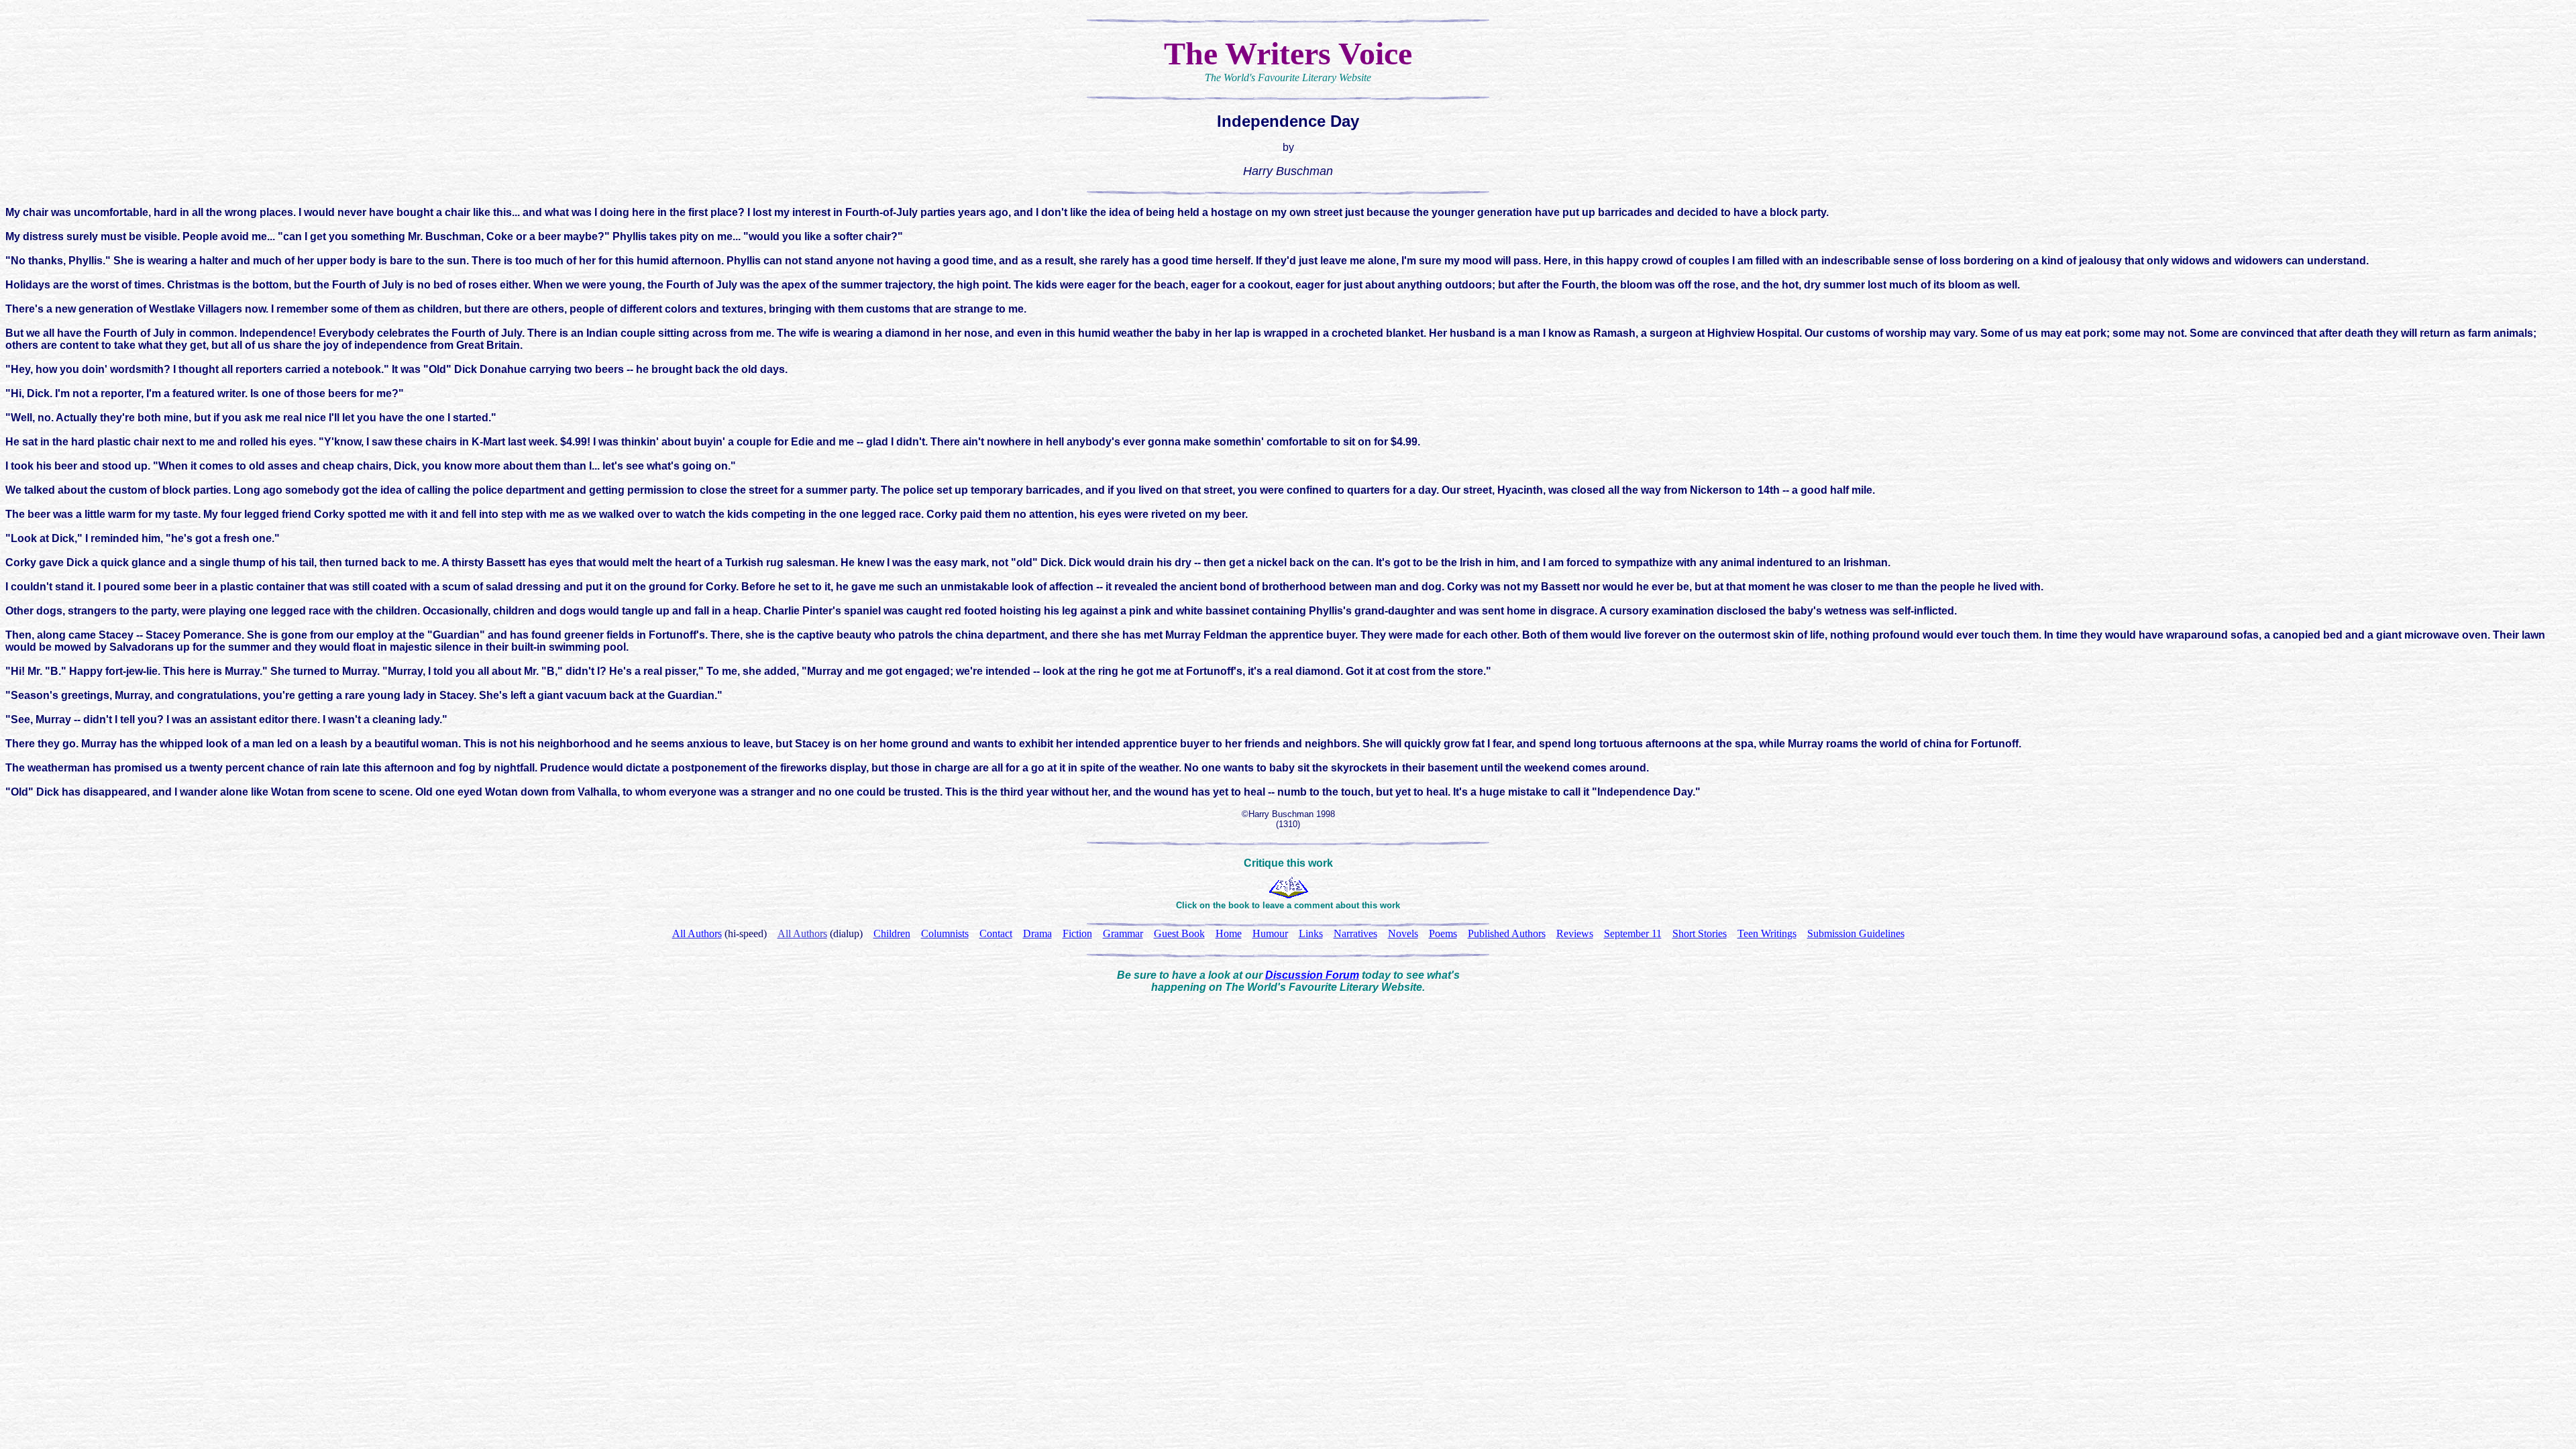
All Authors (802, 933)
